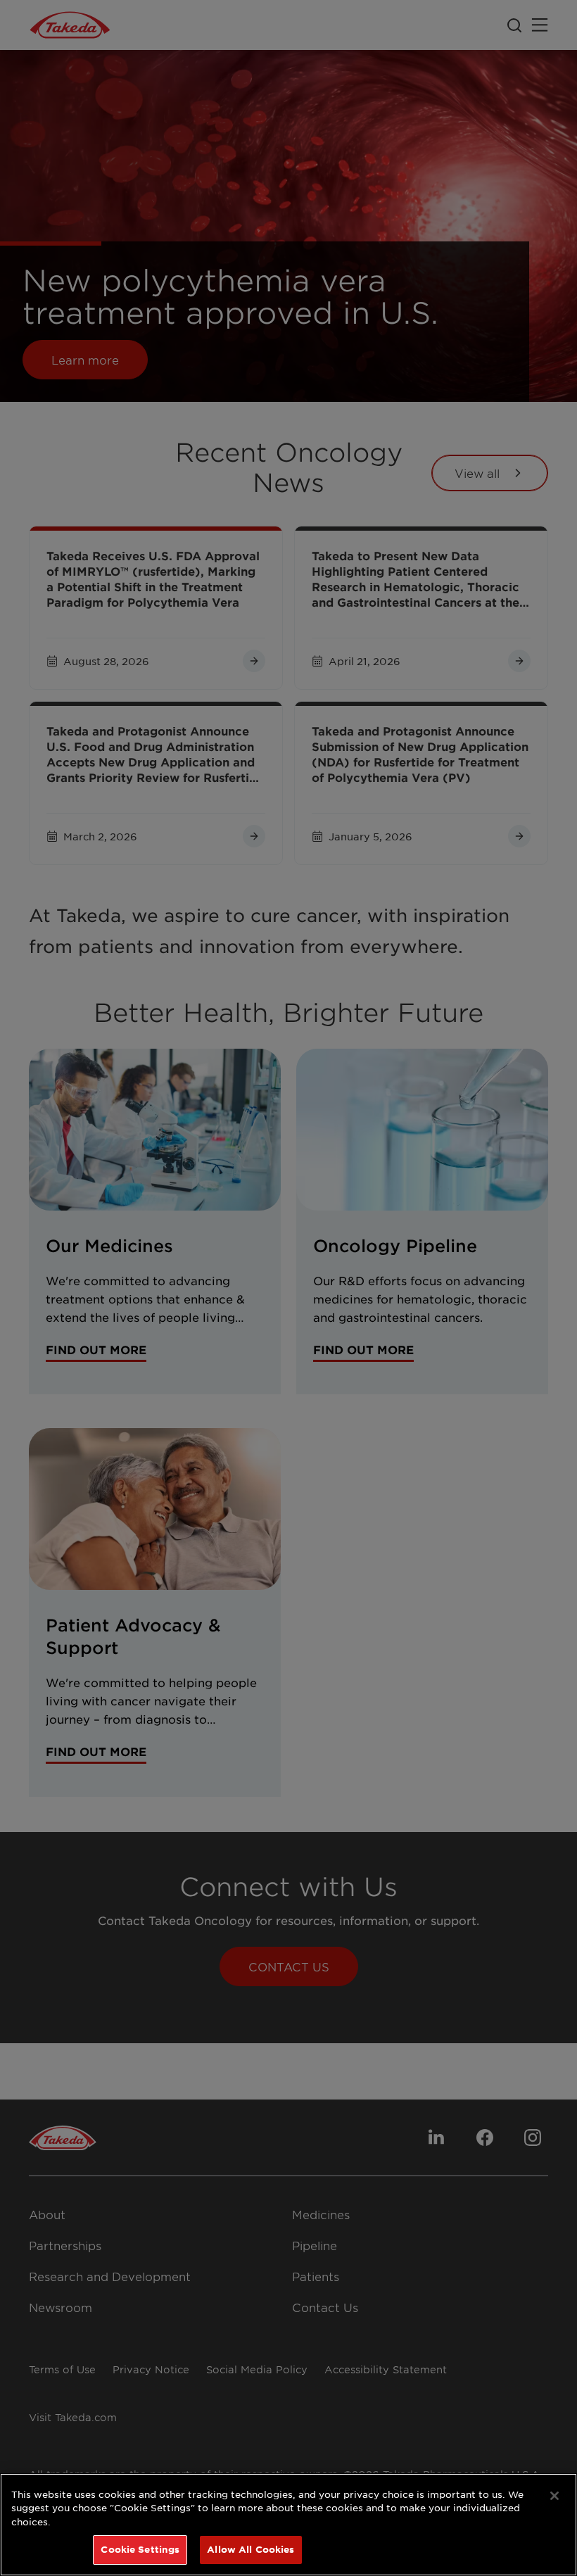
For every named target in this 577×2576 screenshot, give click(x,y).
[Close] (554, 2496)
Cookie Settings (140, 2549)
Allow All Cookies (251, 2549)
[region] (288, 2525)
